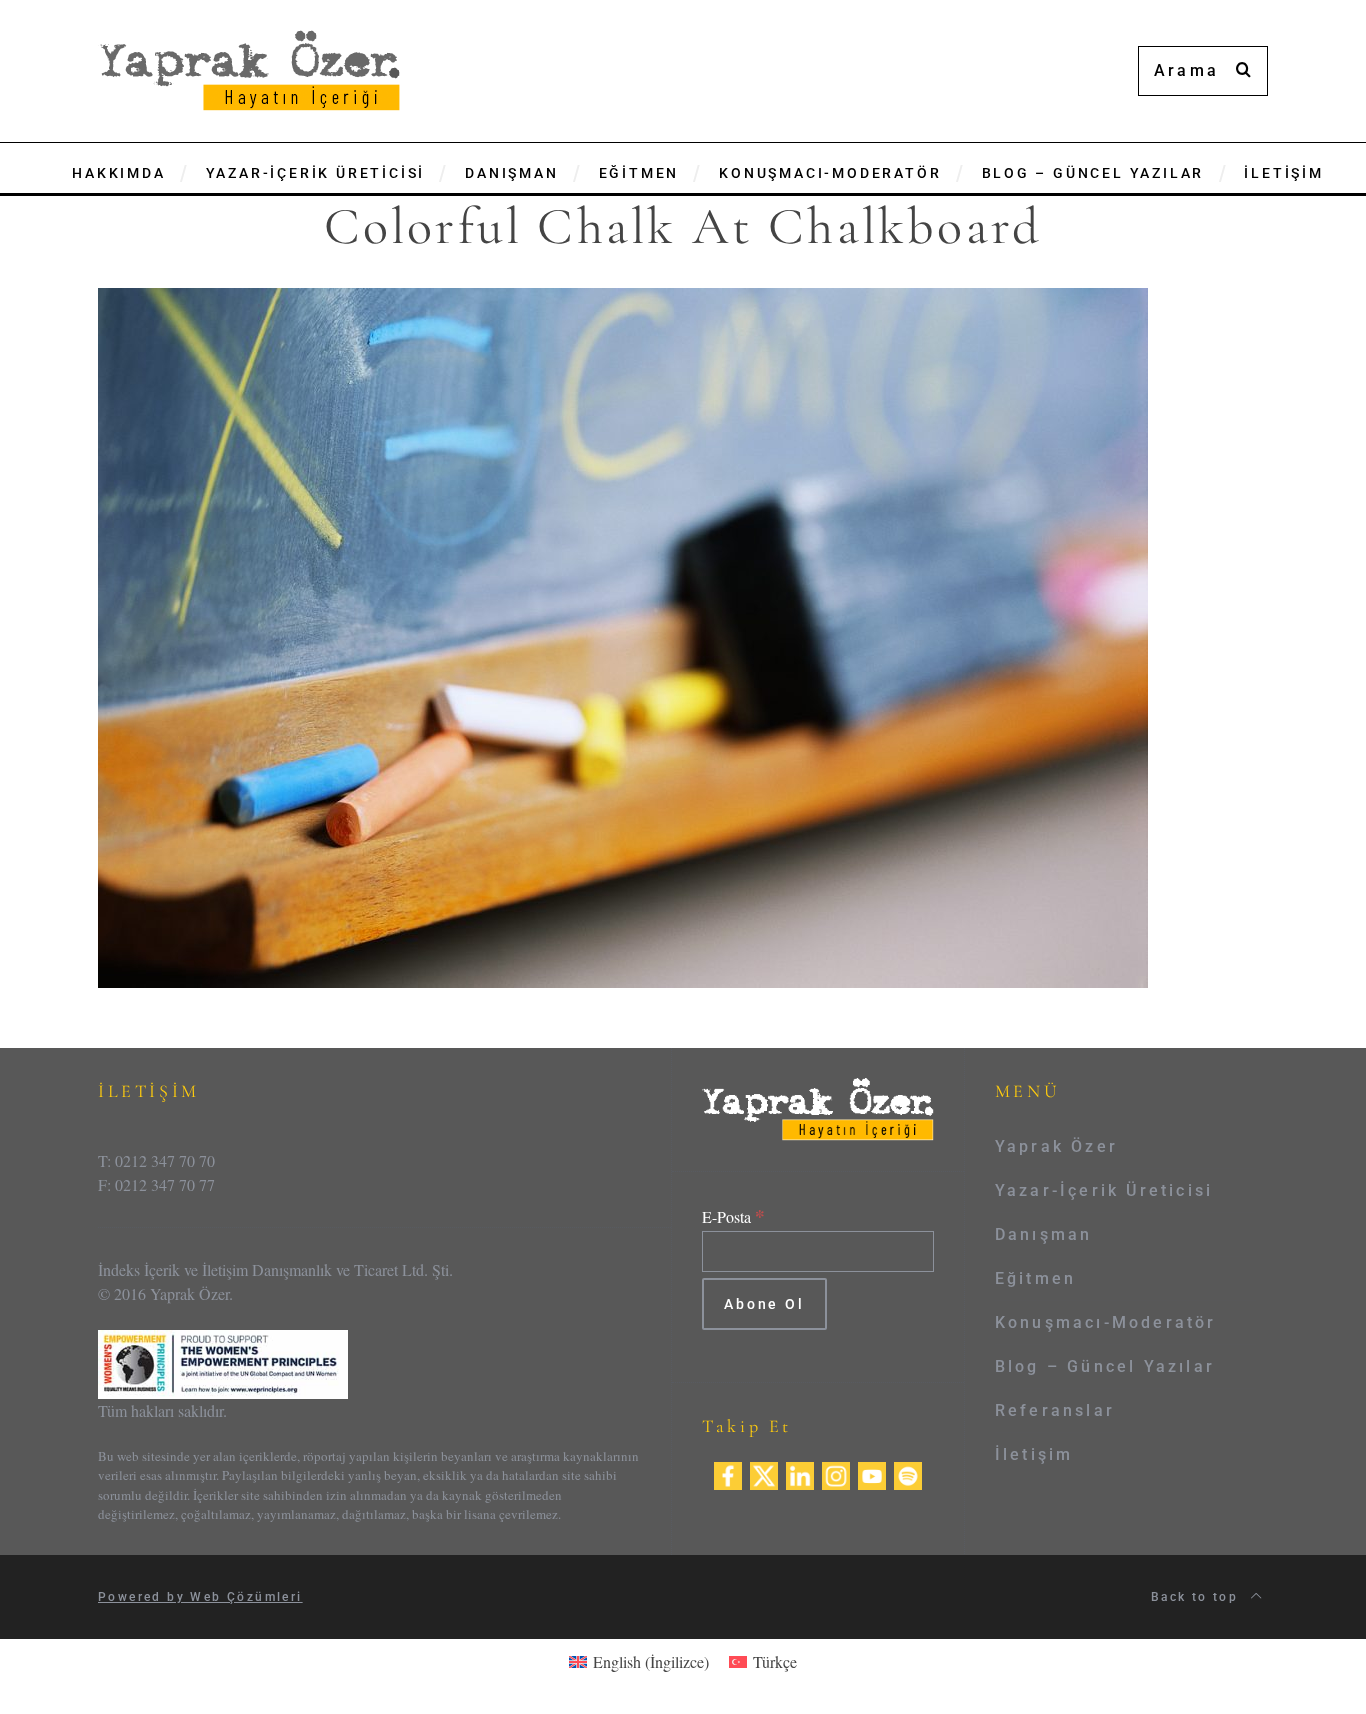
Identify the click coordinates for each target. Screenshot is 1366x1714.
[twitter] (764, 1472)
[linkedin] (800, 1472)
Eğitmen (1035, 1278)
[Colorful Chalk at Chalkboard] (623, 635)
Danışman (1044, 1234)
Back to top (1197, 1597)
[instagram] (836, 1472)
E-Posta (733, 1216)
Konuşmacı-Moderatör (1106, 1322)
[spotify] (908, 1472)
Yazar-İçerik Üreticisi (1104, 1190)
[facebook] (728, 1472)
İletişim (1034, 1454)
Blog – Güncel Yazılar (1105, 1366)
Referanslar (1055, 1410)
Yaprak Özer (1056, 1146)
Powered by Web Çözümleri (200, 1597)
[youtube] (872, 1472)
